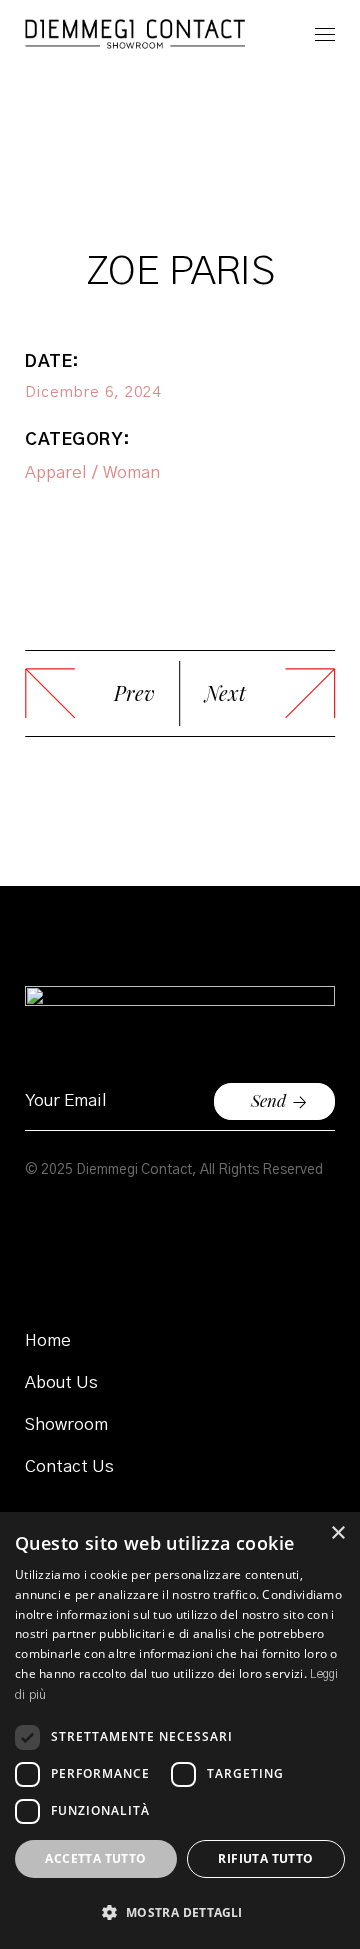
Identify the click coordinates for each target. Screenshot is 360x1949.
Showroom (66, 1424)
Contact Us (69, 1466)
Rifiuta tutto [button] (265, 1858)
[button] (180, 1912)
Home (48, 1340)
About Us (61, 1382)
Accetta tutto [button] (95, 1858)
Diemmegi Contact (134, 1170)
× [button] (337, 1533)
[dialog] (180, 1730)
